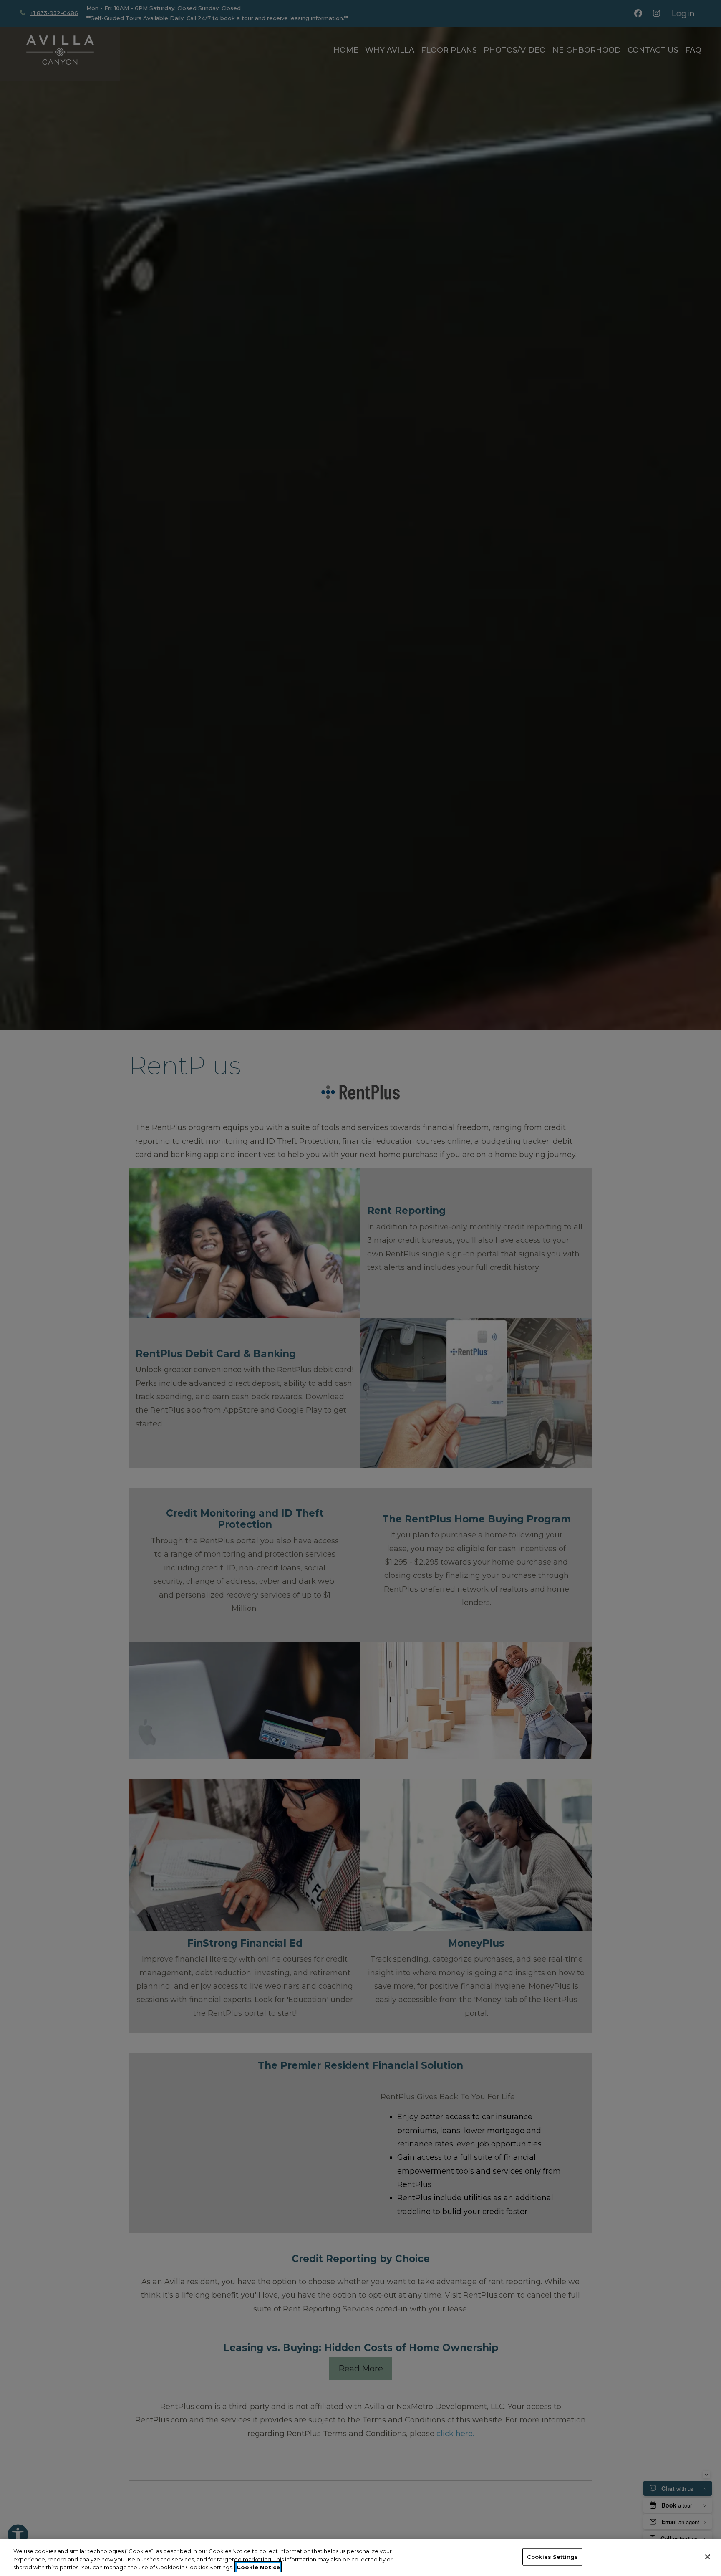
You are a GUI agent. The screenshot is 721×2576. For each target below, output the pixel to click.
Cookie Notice (258, 2567)
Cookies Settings (552, 2556)
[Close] (708, 2557)
